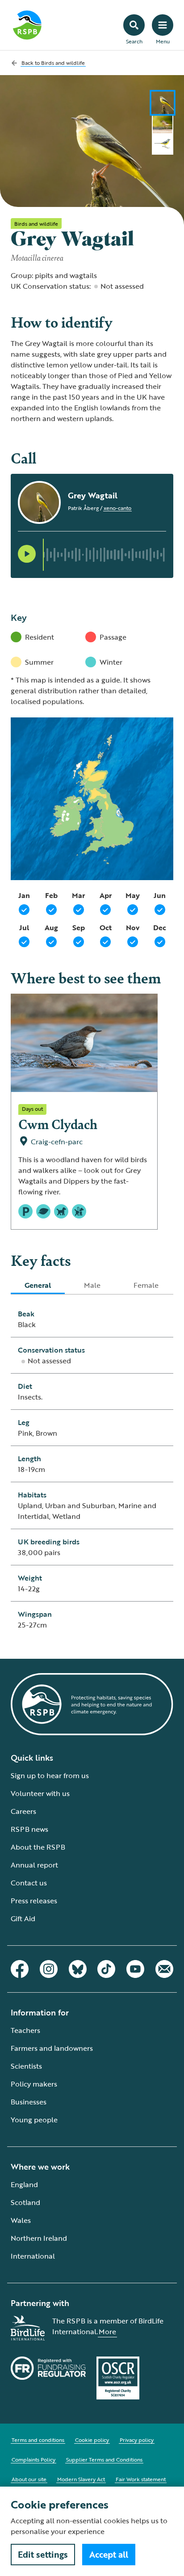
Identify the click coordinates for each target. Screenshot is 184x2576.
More (107, 2331)
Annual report (34, 1865)
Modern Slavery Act (81, 2479)
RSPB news (29, 1829)
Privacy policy (137, 2440)
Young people (34, 2120)
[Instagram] (49, 1969)
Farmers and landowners (52, 2048)
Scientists (26, 2066)
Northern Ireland (39, 2238)
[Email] (164, 1969)
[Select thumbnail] (163, 103)
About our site (29, 2479)
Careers (23, 1811)
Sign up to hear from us (50, 1775)
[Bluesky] (78, 1969)
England (24, 2184)
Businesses (29, 2102)
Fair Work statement (141, 2479)
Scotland (25, 2202)
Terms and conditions (38, 2440)
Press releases (34, 1901)
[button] (27, 554)
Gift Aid (23, 1918)
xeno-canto (117, 508)
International (33, 2256)
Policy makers (34, 2084)
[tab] (38, 1285)
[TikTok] (106, 1969)
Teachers (25, 2030)
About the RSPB (38, 1847)
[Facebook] (20, 1969)
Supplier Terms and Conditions (104, 2459)
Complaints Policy (33, 2459)
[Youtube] (135, 1969)
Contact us (29, 1883)
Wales (21, 2220)
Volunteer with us (40, 1793)
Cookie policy (92, 2440)
